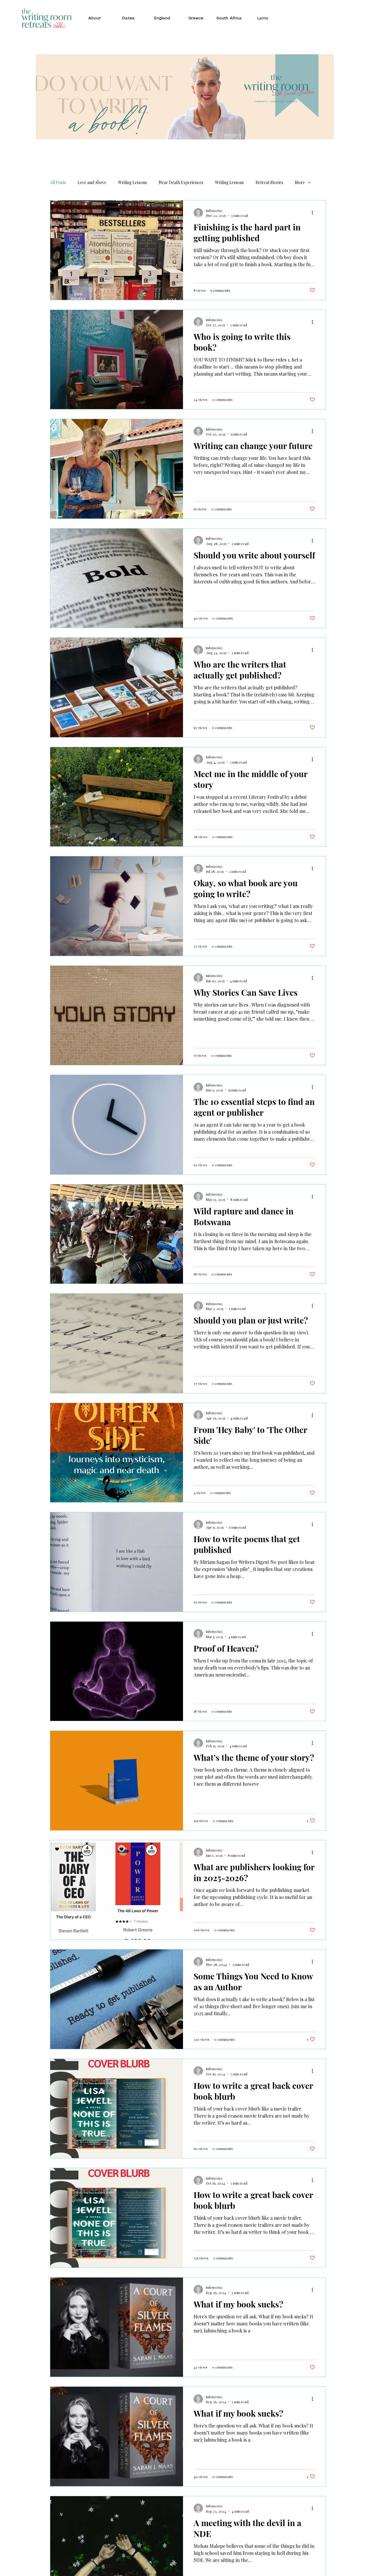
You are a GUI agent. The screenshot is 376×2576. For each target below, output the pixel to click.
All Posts (58, 182)
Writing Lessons (132, 182)
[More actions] (314, 213)
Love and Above (92, 182)
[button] (94, 18)
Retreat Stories (269, 182)
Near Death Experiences (181, 182)
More (300, 182)
